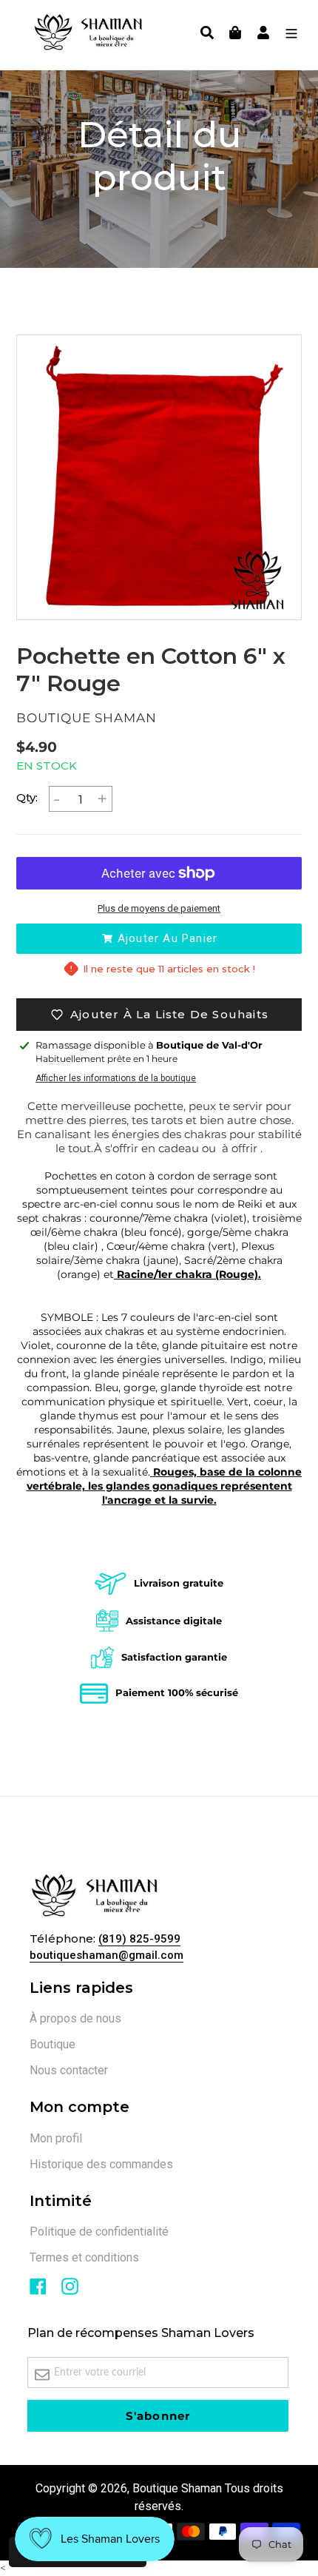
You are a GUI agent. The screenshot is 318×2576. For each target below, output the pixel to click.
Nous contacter (69, 2070)
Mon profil (56, 2138)
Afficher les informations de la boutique (116, 1078)
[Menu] (288, 35)
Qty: (27, 797)
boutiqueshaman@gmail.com (106, 1955)
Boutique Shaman (177, 2488)
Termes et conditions (84, 2257)
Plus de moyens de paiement (159, 908)
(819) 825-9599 (139, 1939)
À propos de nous (75, 2018)
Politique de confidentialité (99, 2232)
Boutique (53, 2044)
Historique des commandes (101, 2164)
